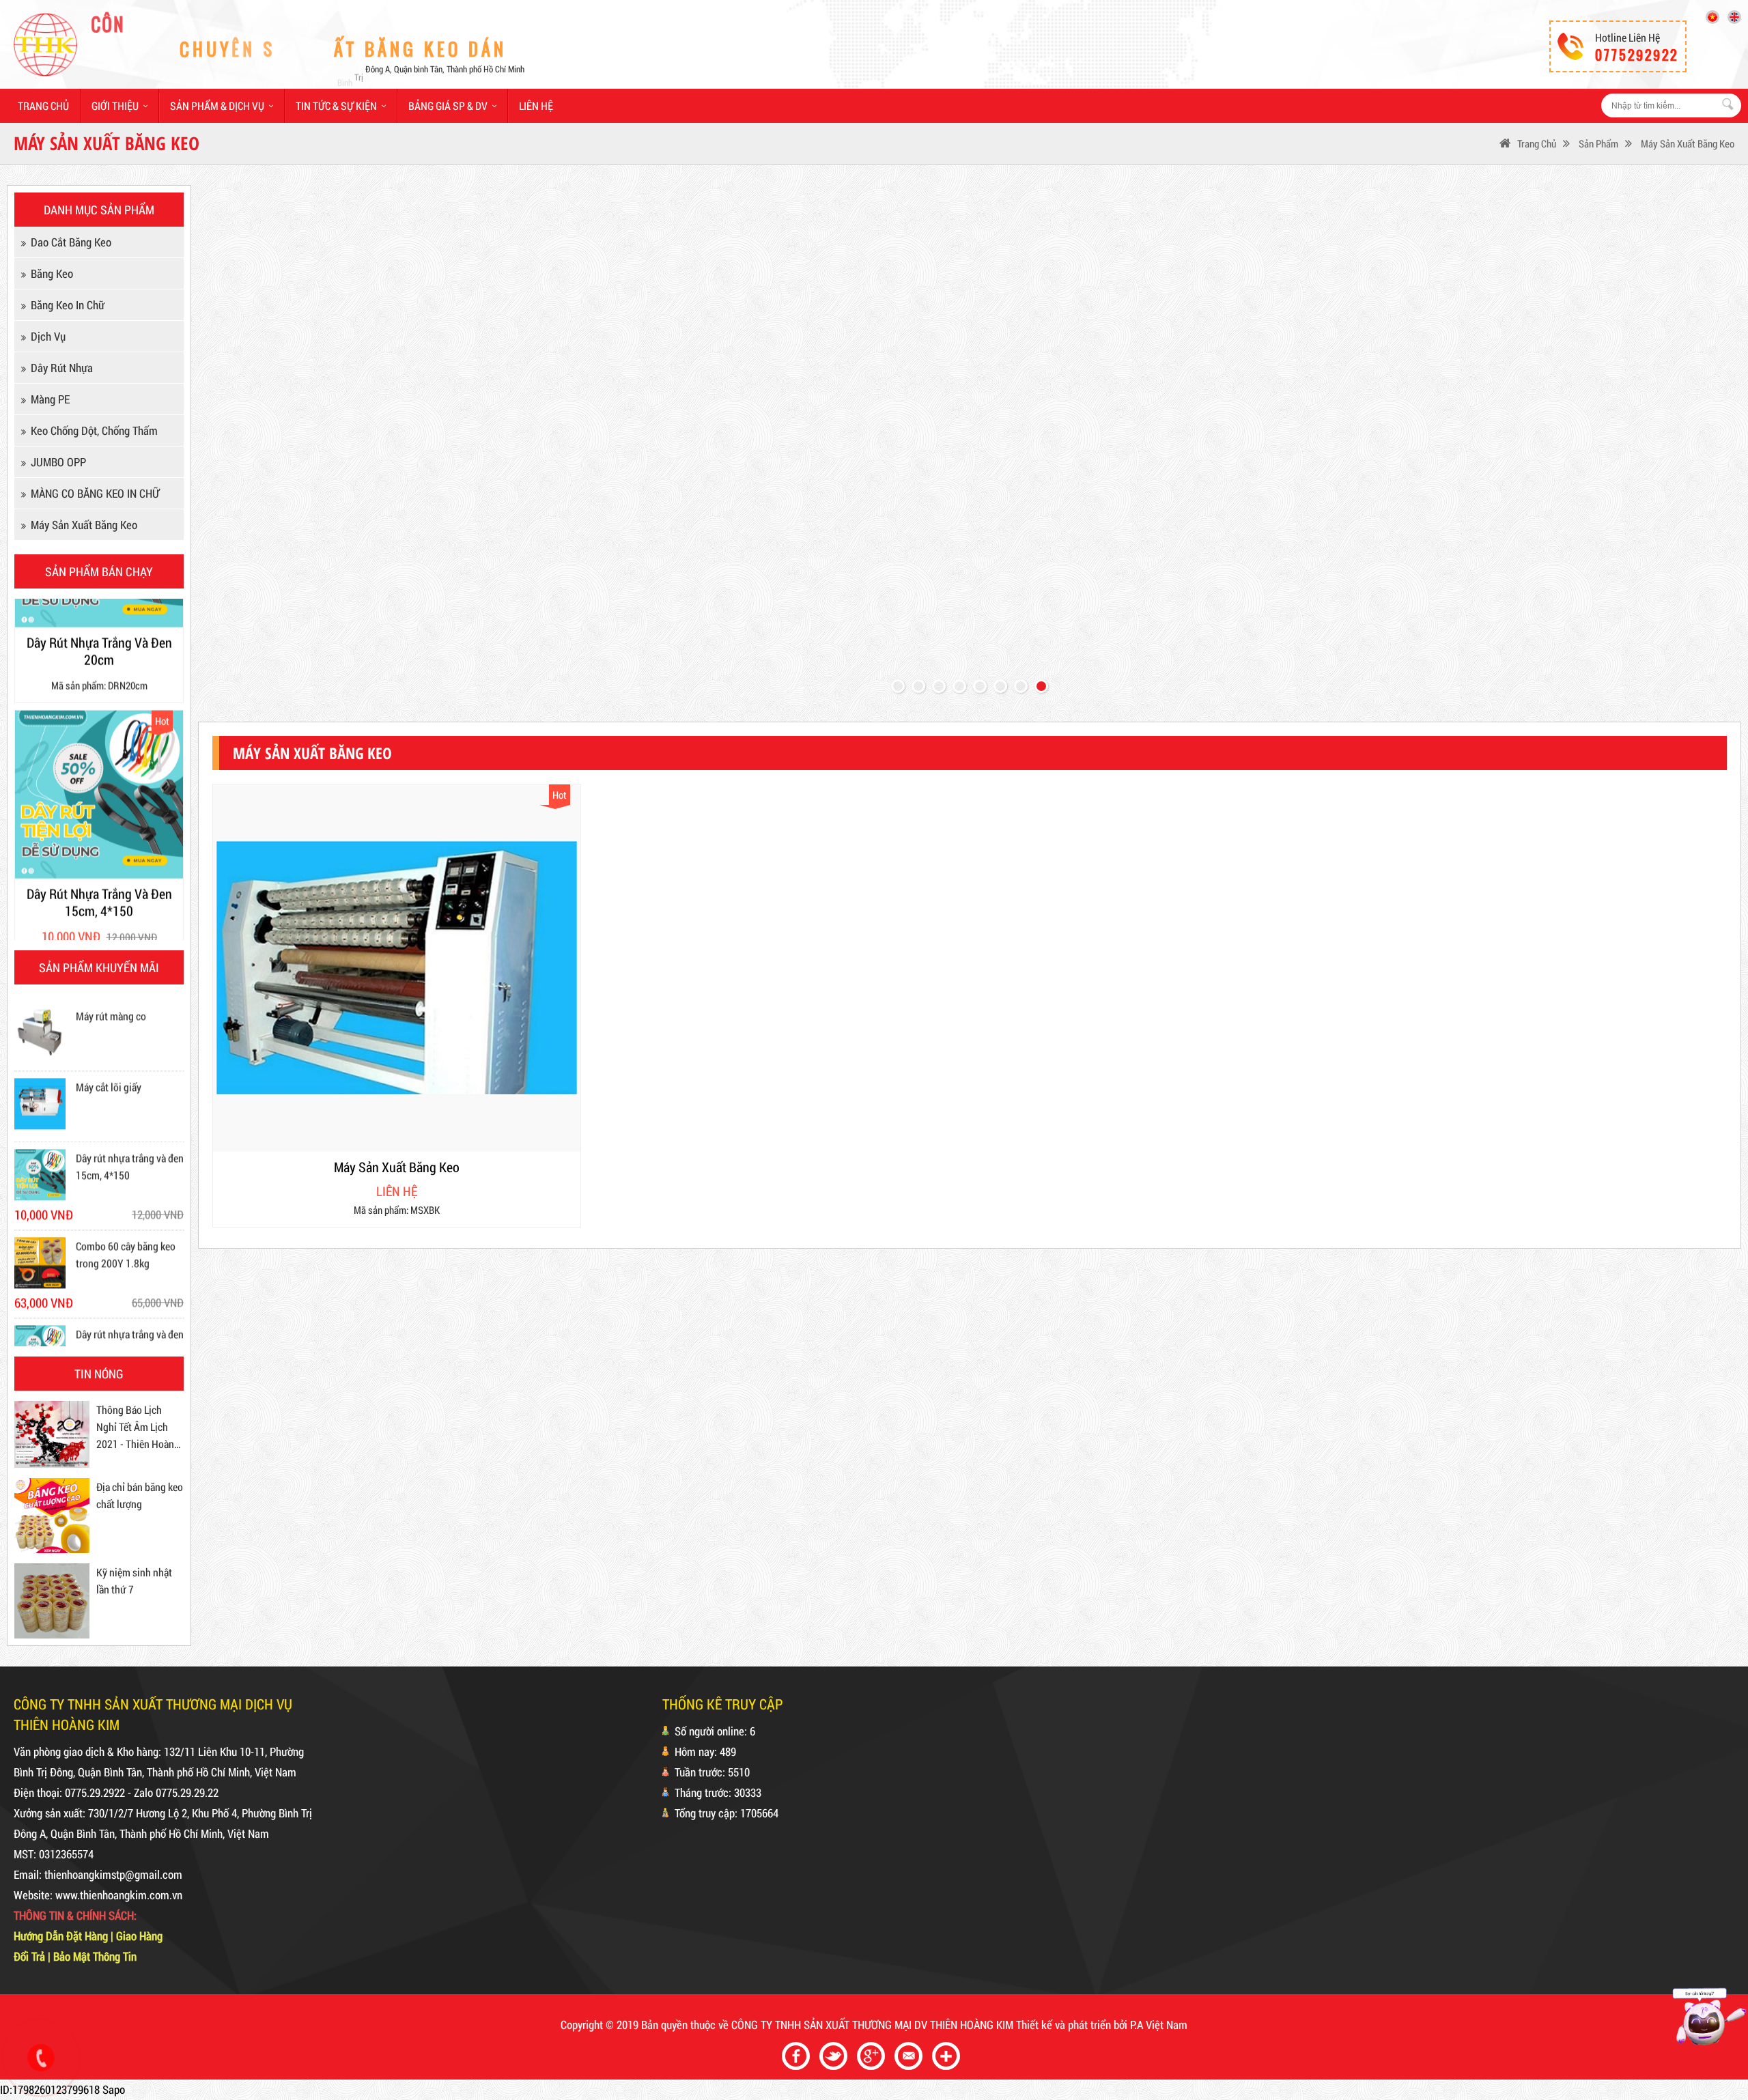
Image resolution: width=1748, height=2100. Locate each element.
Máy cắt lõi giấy (109, 1018)
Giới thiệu (115, 105)
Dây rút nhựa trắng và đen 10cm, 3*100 (130, 1274)
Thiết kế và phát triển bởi (1072, 2025)
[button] (898, 686)
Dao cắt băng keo (71, 242)
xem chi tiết (405, 908)
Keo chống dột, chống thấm (94, 430)
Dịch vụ (48, 336)
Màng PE (50, 399)
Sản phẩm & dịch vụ (217, 105)
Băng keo (52, 273)
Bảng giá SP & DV (448, 105)
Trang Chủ (1537, 143)
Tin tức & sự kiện (336, 105)
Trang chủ (43, 105)
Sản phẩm (1597, 143)
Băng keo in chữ (68, 305)
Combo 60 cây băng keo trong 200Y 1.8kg (126, 1186)
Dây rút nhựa (62, 368)
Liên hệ (536, 105)
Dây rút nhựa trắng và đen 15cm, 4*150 (130, 1098)
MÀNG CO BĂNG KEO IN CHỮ (95, 493)
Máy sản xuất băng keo (1687, 143)
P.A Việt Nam (1159, 2025)
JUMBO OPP (58, 462)
